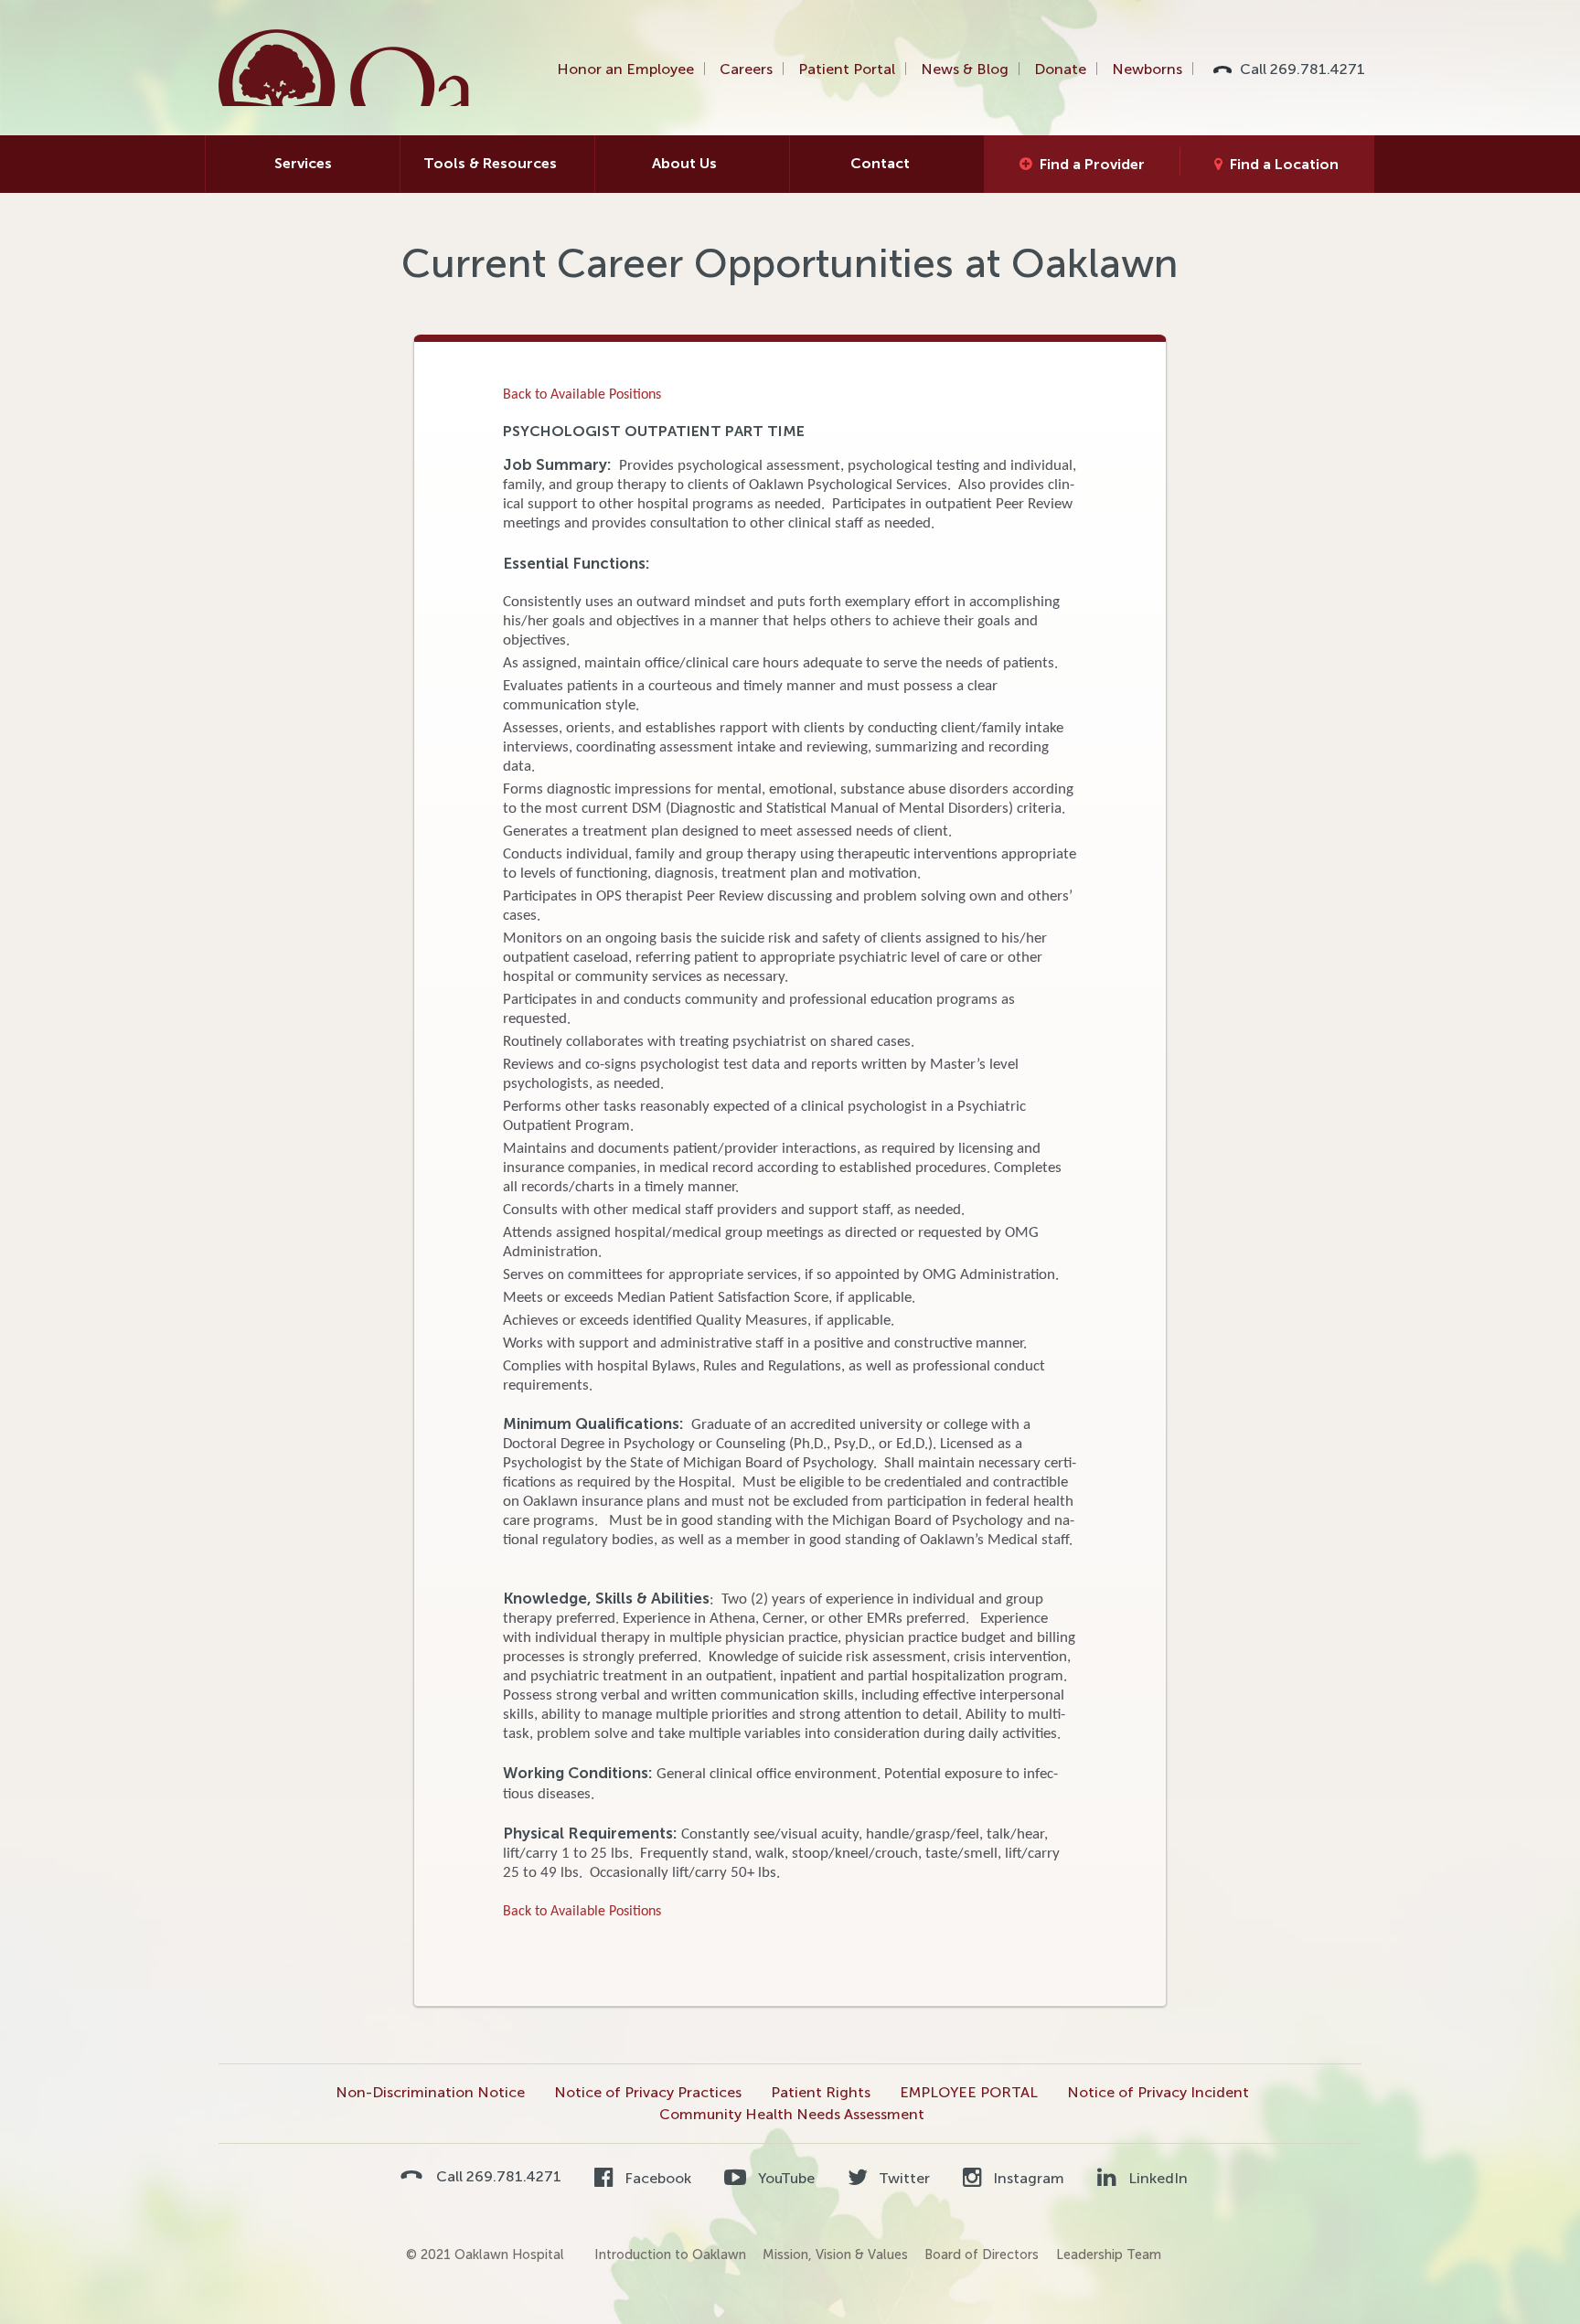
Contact (880, 163)
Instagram (1027, 2178)
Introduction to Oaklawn (670, 2255)
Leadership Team (1109, 2255)
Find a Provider (1092, 164)
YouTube (784, 2178)
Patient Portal (847, 69)
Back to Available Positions (582, 395)
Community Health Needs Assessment (792, 2114)
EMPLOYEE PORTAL (969, 2092)
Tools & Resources (490, 163)
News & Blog (965, 69)
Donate (1060, 69)
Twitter (902, 2178)
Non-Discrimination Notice (430, 2092)
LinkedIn (1156, 2178)
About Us (684, 163)
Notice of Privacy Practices (648, 2092)
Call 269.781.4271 (1302, 69)
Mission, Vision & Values (835, 2255)
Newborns (1147, 69)
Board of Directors (982, 2255)
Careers (746, 69)
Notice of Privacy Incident (1158, 2092)
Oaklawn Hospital (345, 68)
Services (303, 163)
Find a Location (1284, 164)
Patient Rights (821, 2092)
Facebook (656, 2178)
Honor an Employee (625, 69)
